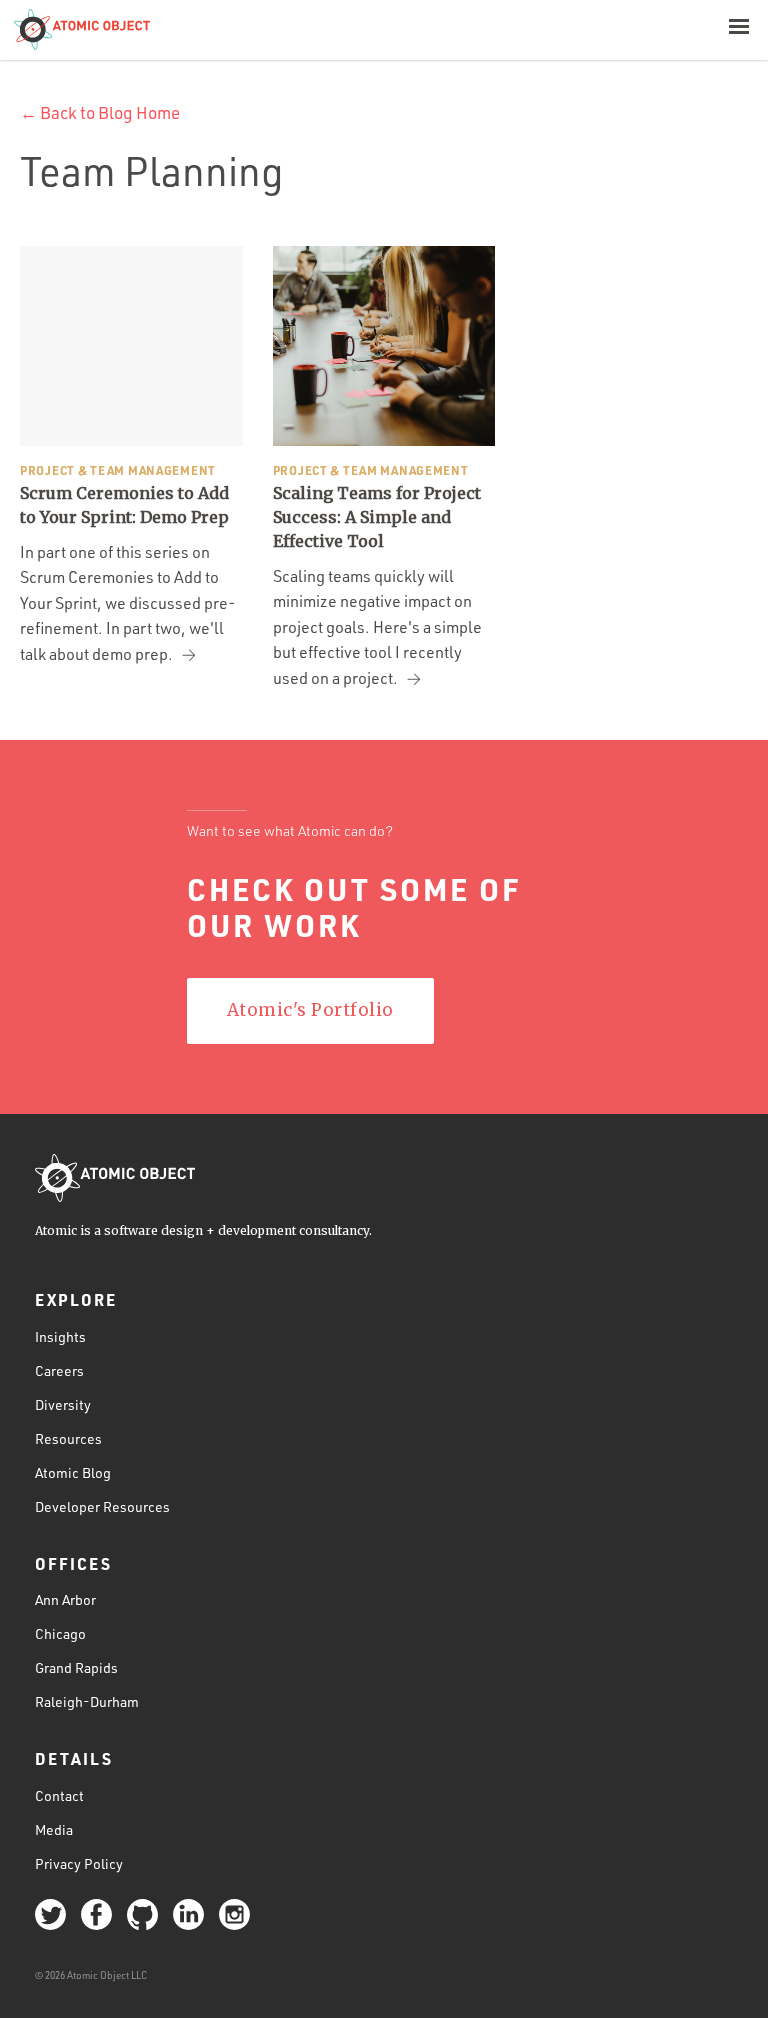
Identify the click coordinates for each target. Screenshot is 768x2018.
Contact (59, 1795)
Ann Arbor (65, 1599)
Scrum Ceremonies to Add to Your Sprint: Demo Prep (124, 505)
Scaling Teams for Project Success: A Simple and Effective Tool (377, 517)
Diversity (63, 1404)
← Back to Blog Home (100, 112)
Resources (68, 1438)
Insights (60, 1336)
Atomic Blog (73, 1472)
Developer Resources (102, 1506)
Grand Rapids (76, 1667)
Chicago (60, 1633)
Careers (59, 1370)
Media (54, 1829)
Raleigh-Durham (87, 1701)
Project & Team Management (118, 470)
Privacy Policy (79, 1863)
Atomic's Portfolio (310, 1010)
